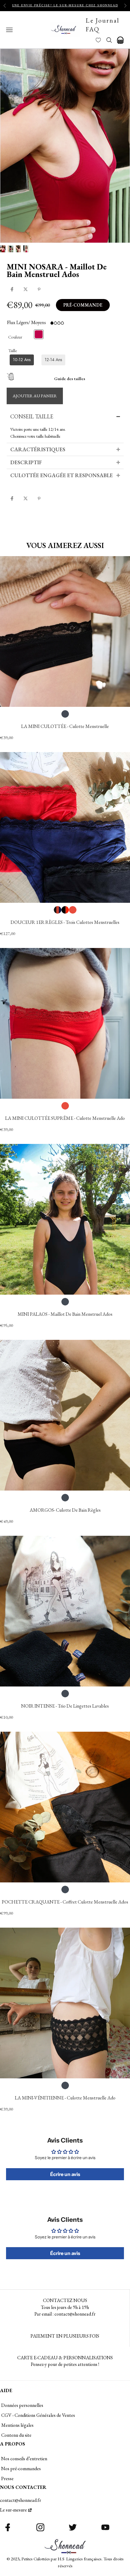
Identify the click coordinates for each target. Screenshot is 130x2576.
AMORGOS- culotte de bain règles (65, 1510)
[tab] (65, 417)
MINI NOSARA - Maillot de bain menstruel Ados (57, 270)
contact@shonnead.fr (21, 2500)
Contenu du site (16, 2435)
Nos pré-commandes (21, 2469)
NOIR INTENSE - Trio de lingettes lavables (65, 1706)
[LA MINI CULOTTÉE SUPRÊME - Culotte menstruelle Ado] (65, 1023)
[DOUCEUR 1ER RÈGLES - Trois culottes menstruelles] (65, 827)
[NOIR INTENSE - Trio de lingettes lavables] (65, 1611)
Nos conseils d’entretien (24, 2459)
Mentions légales (17, 2425)
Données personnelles (22, 2405)
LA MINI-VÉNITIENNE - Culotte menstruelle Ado (65, 2098)
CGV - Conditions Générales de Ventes (38, 2415)
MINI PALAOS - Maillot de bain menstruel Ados (65, 1314)
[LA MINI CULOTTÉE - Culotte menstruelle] (65, 631)
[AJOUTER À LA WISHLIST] (15, 522)
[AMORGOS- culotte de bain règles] (65, 1415)
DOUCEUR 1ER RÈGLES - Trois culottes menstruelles (65, 922)
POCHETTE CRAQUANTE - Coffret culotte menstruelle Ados (65, 1902)
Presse (7, 2478)
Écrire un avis (65, 2174)
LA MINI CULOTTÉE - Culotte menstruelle (65, 726)
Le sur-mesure (13, 2510)
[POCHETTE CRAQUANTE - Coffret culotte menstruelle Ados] (65, 1807)
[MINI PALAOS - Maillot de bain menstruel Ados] (65, 1219)
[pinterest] (39, 289)
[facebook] (12, 289)
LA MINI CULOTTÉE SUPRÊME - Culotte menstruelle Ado (65, 1118)
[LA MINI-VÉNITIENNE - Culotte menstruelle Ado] (65, 2003)
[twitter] (26, 289)
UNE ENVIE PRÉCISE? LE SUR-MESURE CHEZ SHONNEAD (65, 5)
